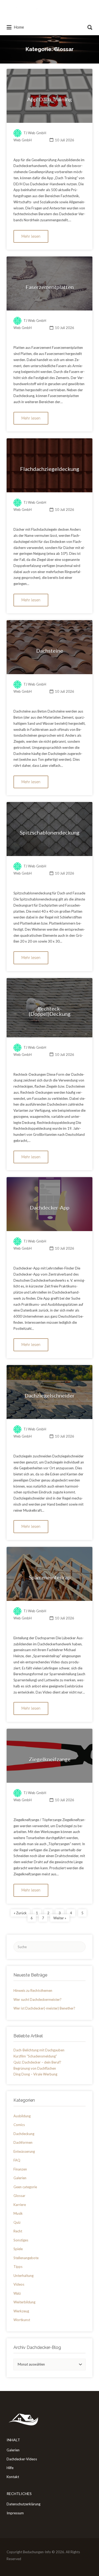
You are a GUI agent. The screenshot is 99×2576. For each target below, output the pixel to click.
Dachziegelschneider (50, 1395)
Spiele (18, 2249)
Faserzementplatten (50, 287)
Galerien (20, 2178)
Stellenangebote (26, 2258)
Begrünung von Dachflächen (35, 2068)
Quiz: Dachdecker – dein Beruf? (37, 2062)
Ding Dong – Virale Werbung (35, 2074)
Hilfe (10, 2468)
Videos (19, 2284)
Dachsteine (50, 651)
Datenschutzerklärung (23, 2504)
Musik (18, 2213)
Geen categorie (25, 2187)
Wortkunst (22, 2320)
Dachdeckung (24, 2134)
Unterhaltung (23, 2276)
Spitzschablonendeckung (50, 832)
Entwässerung (24, 2151)
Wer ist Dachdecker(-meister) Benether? (44, 2008)
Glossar (19, 2196)
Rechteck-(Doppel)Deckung (50, 1011)
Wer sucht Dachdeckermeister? (37, 1999)
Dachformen (23, 2142)
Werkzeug (21, 2311)
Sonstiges (21, 2240)
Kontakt (13, 2477)
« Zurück (20, 1913)
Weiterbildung (24, 2302)
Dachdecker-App (50, 1208)
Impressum (15, 2513)
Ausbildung (22, 2116)
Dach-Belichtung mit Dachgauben (39, 2050)
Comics (19, 2125)
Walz (17, 2293)
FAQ (17, 2160)
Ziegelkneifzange (50, 1759)
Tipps (18, 2267)
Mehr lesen (31, 236)
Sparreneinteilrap (50, 1577)
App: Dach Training (49, 99)
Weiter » (60, 1918)
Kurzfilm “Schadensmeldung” (35, 2056)
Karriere (20, 2205)
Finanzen (20, 2169)
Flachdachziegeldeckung (50, 469)
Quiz (17, 2222)
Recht (18, 2231)
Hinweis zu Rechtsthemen (33, 1990)
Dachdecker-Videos (22, 2459)
